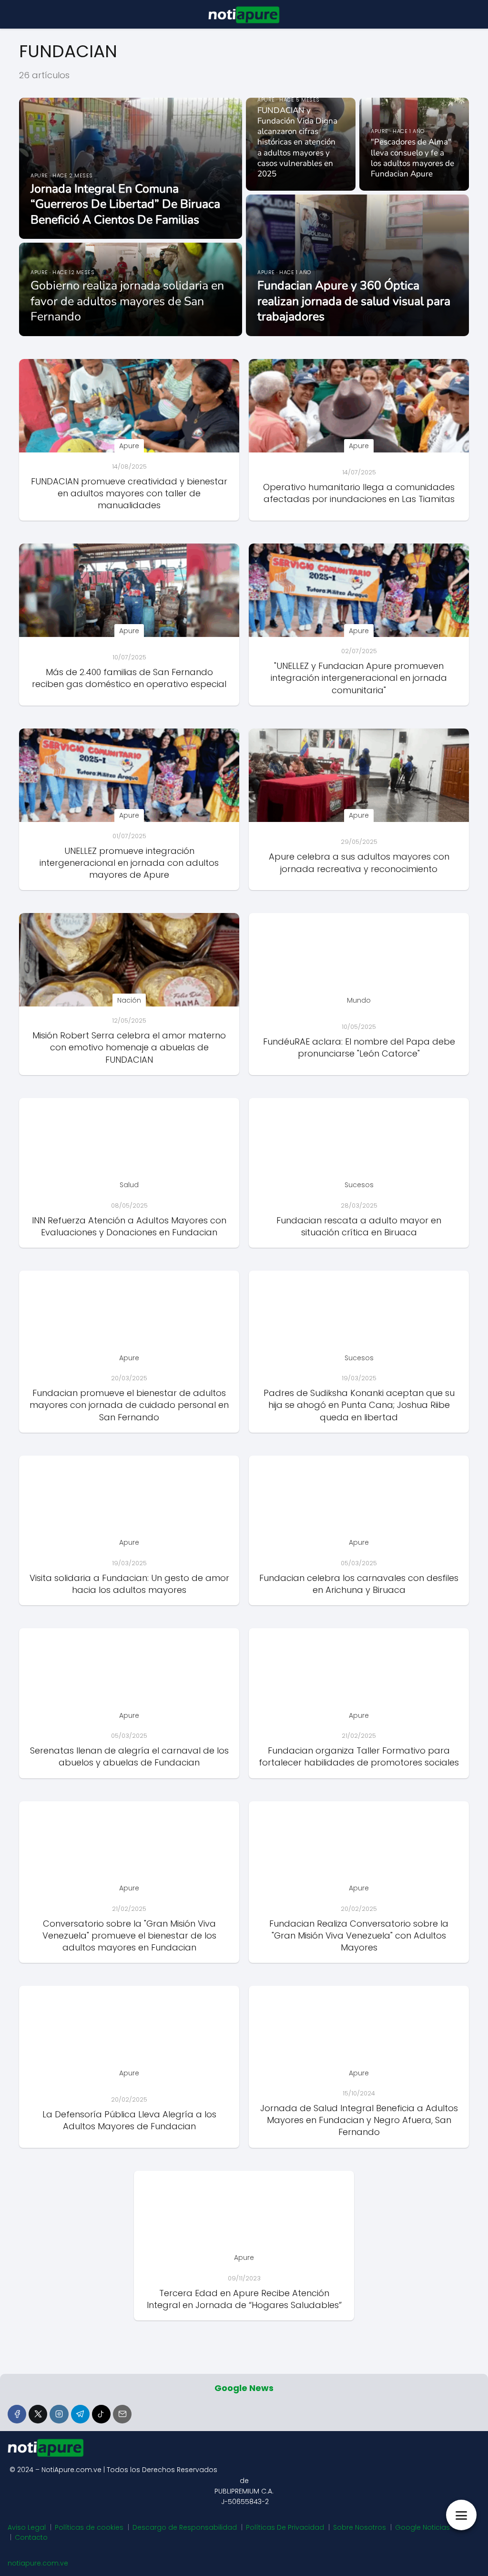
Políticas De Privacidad (285, 2527)
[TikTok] (101, 2414)
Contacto (31, 2537)
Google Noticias (422, 2527)
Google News (244, 2388)
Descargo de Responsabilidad (185, 2527)
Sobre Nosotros (360, 2527)
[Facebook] (17, 2414)
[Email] (122, 2414)
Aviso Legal (27, 2527)
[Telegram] (80, 2414)
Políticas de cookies (89, 2527)
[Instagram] (59, 2414)
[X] (38, 2414)
